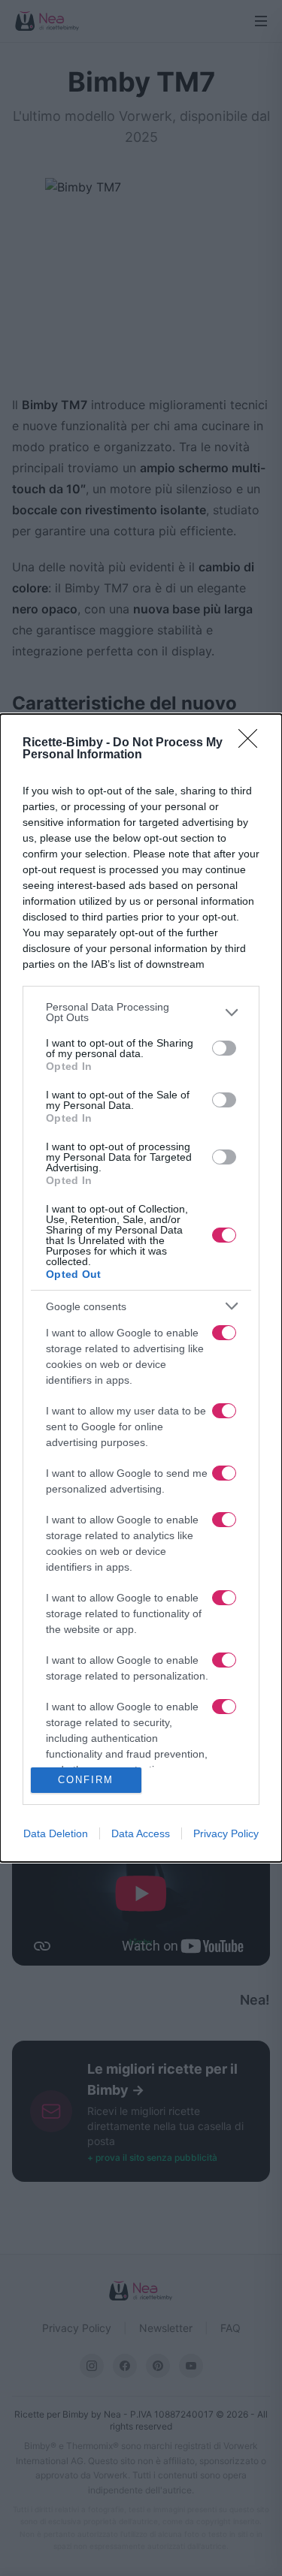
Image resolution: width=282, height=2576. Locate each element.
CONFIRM (86, 1780)
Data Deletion (56, 1833)
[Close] (253, 743)
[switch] (224, 1048)
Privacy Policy (226, 1833)
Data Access (141, 1833)
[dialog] (141, 1288)
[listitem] (141, 1012)
